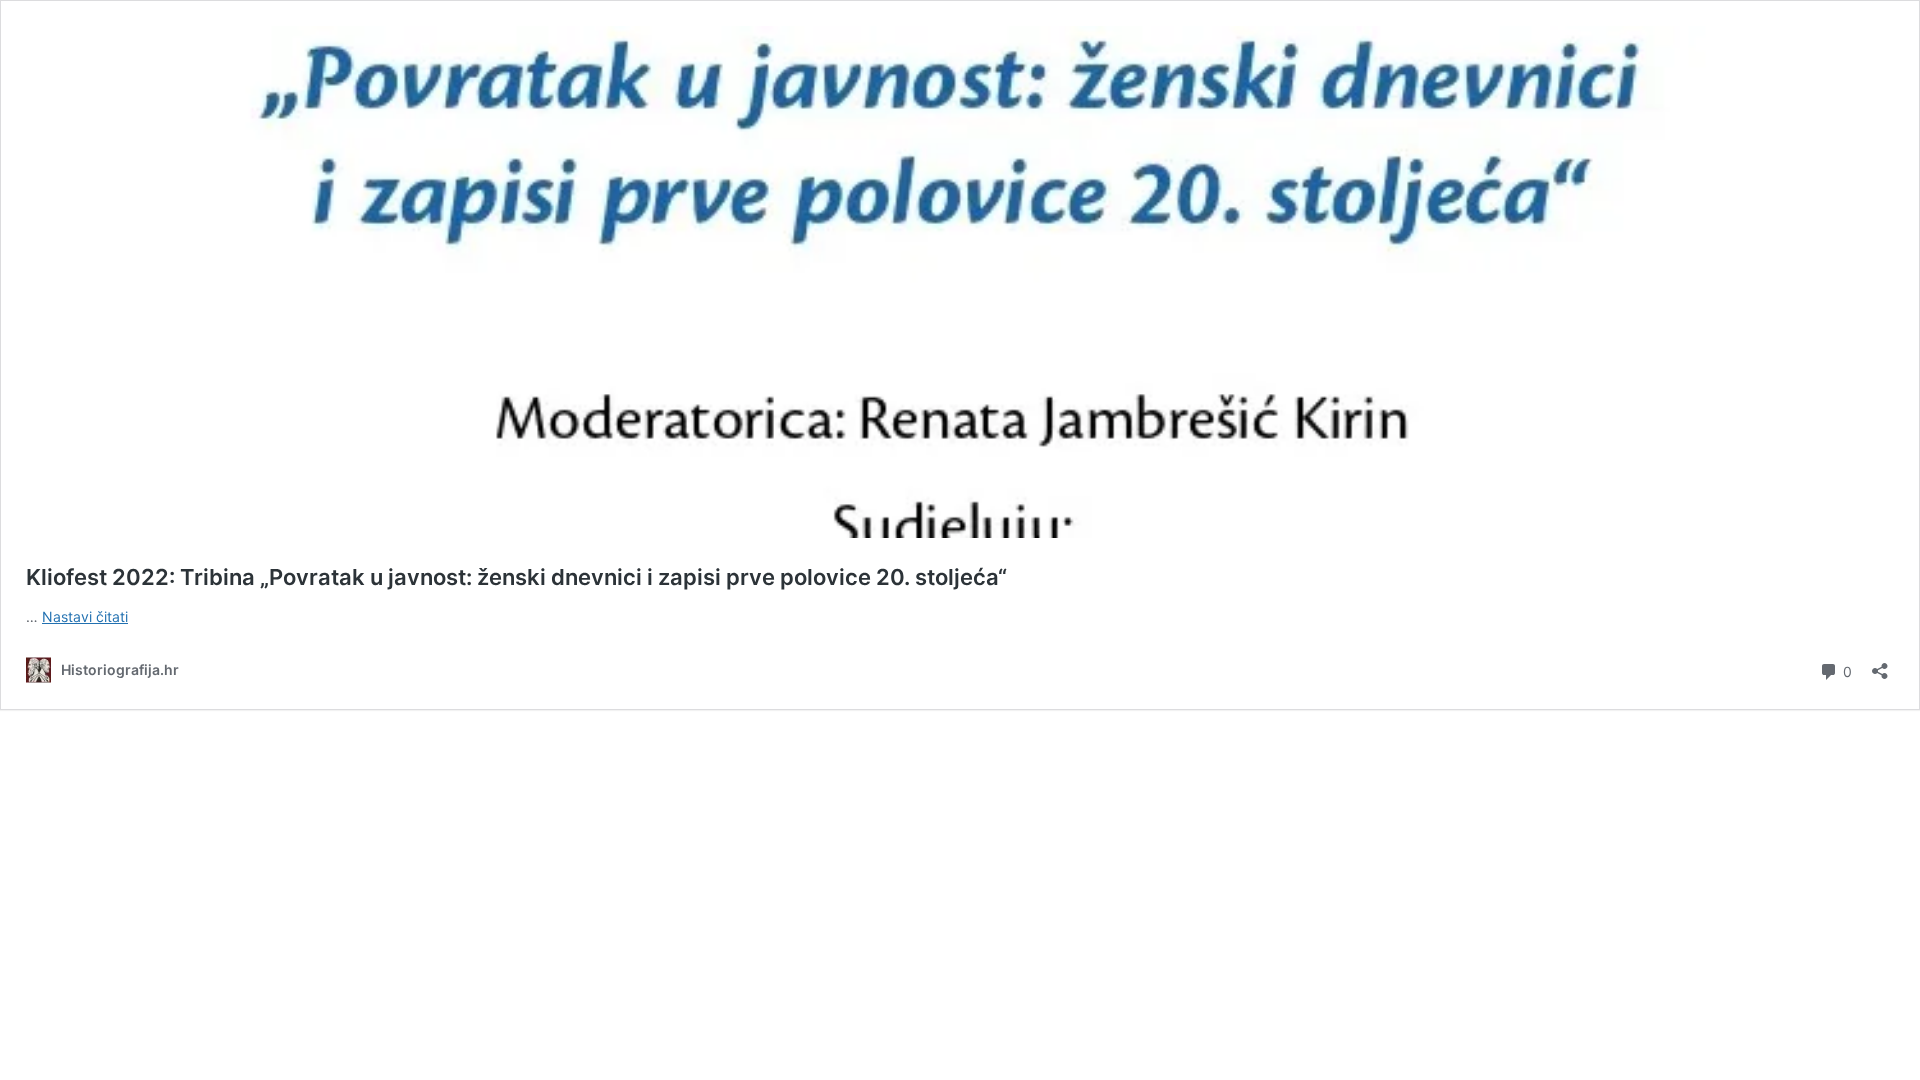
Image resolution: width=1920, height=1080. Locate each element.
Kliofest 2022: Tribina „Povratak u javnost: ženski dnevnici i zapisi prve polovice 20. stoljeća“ (516, 577)
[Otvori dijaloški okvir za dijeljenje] (1880, 664)
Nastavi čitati (85, 616)
